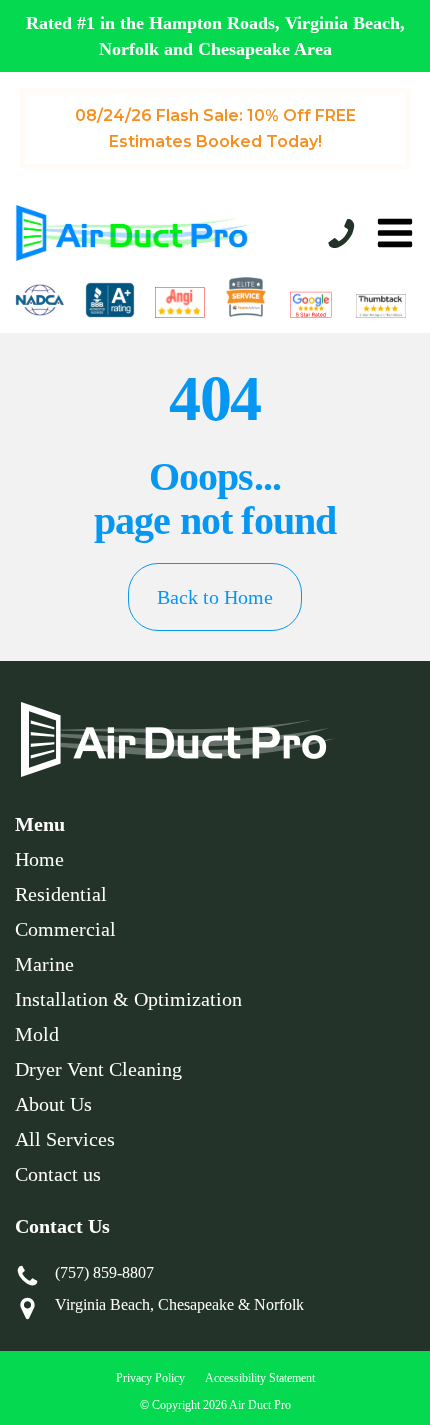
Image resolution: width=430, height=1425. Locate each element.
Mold (37, 1034)
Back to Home (215, 597)
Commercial (65, 929)
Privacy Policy (150, 1378)
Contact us (58, 1174)
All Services (65, 1139)
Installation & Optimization (128, 999)
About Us (53, 1104)
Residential (61, 894)
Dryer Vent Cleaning (98, 1069)
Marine (44, 964)
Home (39, 859)
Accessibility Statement (260, 1378)
